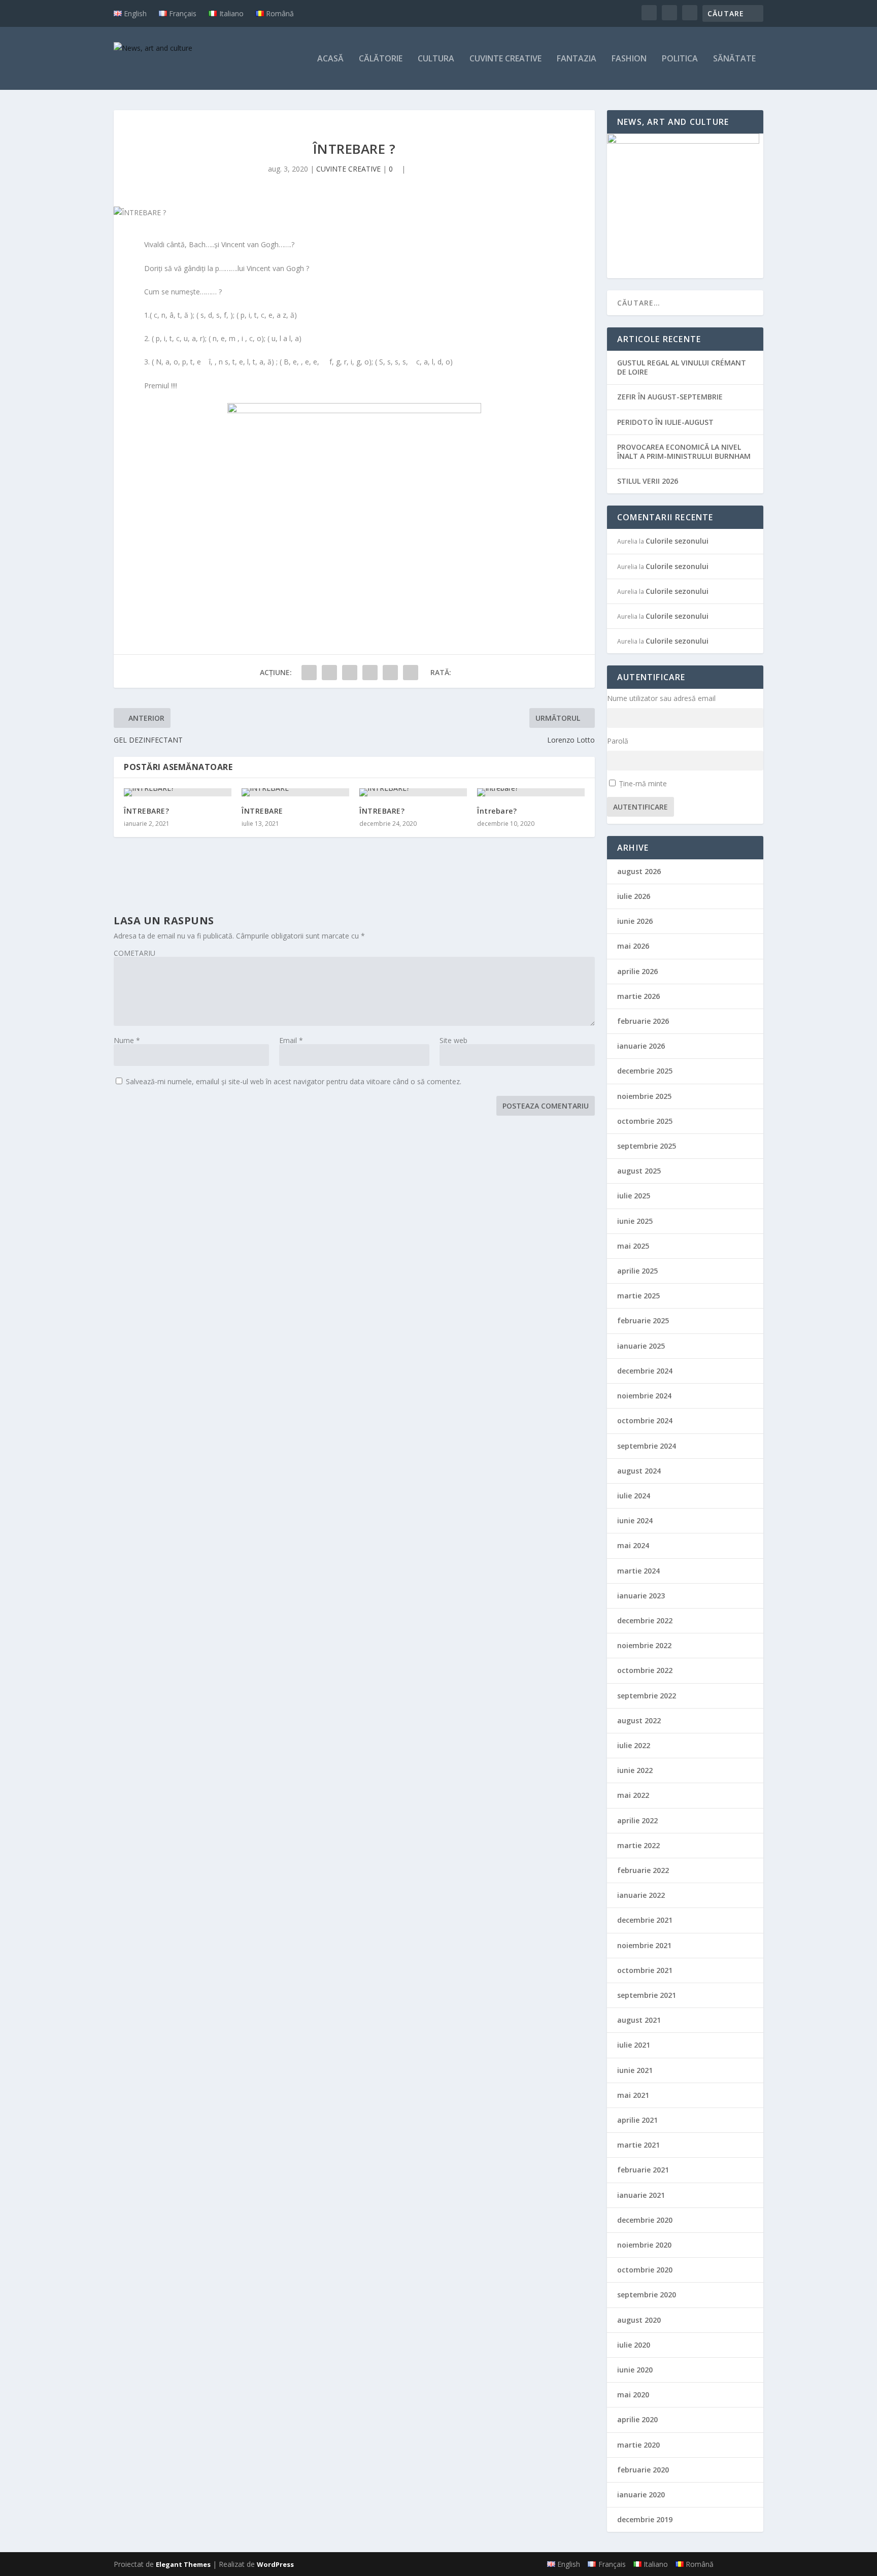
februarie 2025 (643, 1320)
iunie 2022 (635, 1770)
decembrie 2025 (645, 1071)
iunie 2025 (635, 1221)
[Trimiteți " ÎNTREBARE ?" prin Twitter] (329, 673)
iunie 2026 (635, 921)
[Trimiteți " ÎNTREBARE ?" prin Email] (411, 673)
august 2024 (639, 1471)
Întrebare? (497, 811)
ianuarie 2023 (641, 1596)
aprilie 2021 (637, 2120)
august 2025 (639, 1171)
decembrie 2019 (645, 2519)
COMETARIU (134, 953)
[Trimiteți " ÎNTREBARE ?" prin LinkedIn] (390, 673)
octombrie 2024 (645, 1420)
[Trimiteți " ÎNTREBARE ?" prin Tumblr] (350, 673)
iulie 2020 (634, 2345)
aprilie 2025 (637, 1271)
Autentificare (640, 807)
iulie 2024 (634, 1496)
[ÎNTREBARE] (295, 792)
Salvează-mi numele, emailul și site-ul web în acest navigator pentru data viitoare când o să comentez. (294, 1081)
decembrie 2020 (645, 2220)
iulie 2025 (634, 1196)
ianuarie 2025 (641, 1346)
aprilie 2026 (637, 971)
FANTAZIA (577, 59)
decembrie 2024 (645, 1371)
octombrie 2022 (645, 1670)
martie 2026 (638, 996)
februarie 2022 (643, 1870)
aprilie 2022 (637, 1820)
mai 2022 (633, 1795)
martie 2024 (638, 1571)
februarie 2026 (643, 1021)
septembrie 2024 (647, 1446)
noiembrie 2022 (644, 1645)
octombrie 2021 (645, 1970)
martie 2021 (638, 2145)
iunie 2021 (635, 2070)
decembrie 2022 (645, 1620)
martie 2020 (638, 2445)
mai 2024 (633, 1545)
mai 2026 (633, 946)
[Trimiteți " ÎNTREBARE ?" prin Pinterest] (370, 673)
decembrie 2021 (645, 1920)
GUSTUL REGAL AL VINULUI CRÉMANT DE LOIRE (682, 367)
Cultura (436, 59)
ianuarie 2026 (641, 1046)
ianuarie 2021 (641, 2195)
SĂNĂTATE (734, 59)
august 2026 (639, 871)
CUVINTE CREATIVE (505, 59)
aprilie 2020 (637, 2419)
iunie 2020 (635, 2370)
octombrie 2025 (645, 1121)
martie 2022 (638, 1845)
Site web (453, 1040)
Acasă (330, 59)
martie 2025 (638, 1296)
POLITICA (680, 59)
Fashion (629, 59)
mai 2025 (633, 1246)
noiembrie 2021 (644, 1945)
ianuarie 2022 (641, 1895)
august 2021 (639, 2020)
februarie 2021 (643, 2170)
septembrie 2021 (647, 1995)
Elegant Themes (183, 2564)
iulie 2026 (634, 896)
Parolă (618, 741)
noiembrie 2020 (644, 2245)
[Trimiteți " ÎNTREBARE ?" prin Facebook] (309, 673)
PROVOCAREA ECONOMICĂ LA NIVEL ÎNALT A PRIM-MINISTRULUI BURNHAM (684, 451)
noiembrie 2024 (644, 1396)
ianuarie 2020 (641, 2495)
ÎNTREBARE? (146, 811)
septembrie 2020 (647, 2295)
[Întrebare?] (531, 792)
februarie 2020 (643, 2470)
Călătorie (381, 59)
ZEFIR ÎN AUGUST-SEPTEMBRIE (670, 397)
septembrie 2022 (647, 1696)
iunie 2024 (635, 1520)
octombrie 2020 (645, 2270)
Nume (127, 1040)
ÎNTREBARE (262, 811)
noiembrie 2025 (644, 1096)
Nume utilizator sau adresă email (661, 698)
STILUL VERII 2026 (648, 481)
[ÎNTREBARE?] (178, 792)
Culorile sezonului (677, 541)
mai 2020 (633, 2395)
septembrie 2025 (647, 1146)
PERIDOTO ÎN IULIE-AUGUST (665, 422)
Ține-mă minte (643, 783)
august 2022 (639, 1720)
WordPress (275, 2564)
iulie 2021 (634, 2045)
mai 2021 (633, 2095)
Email (291, 1040)
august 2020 (639, 2320)
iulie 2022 (634, 1745)
